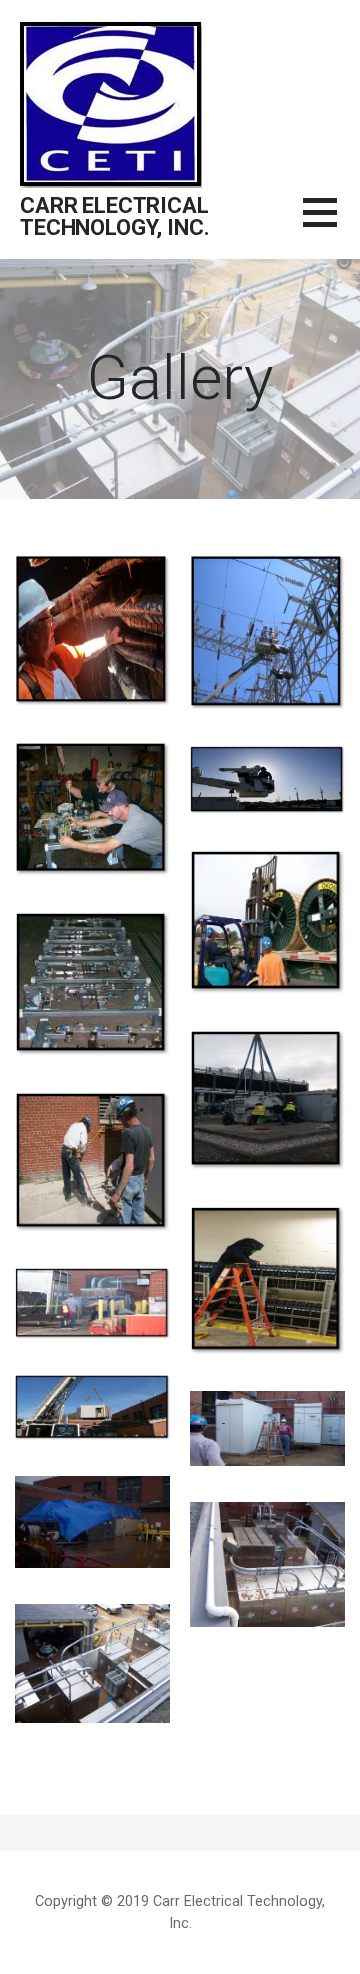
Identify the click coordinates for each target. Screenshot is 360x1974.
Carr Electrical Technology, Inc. (114, 216)
